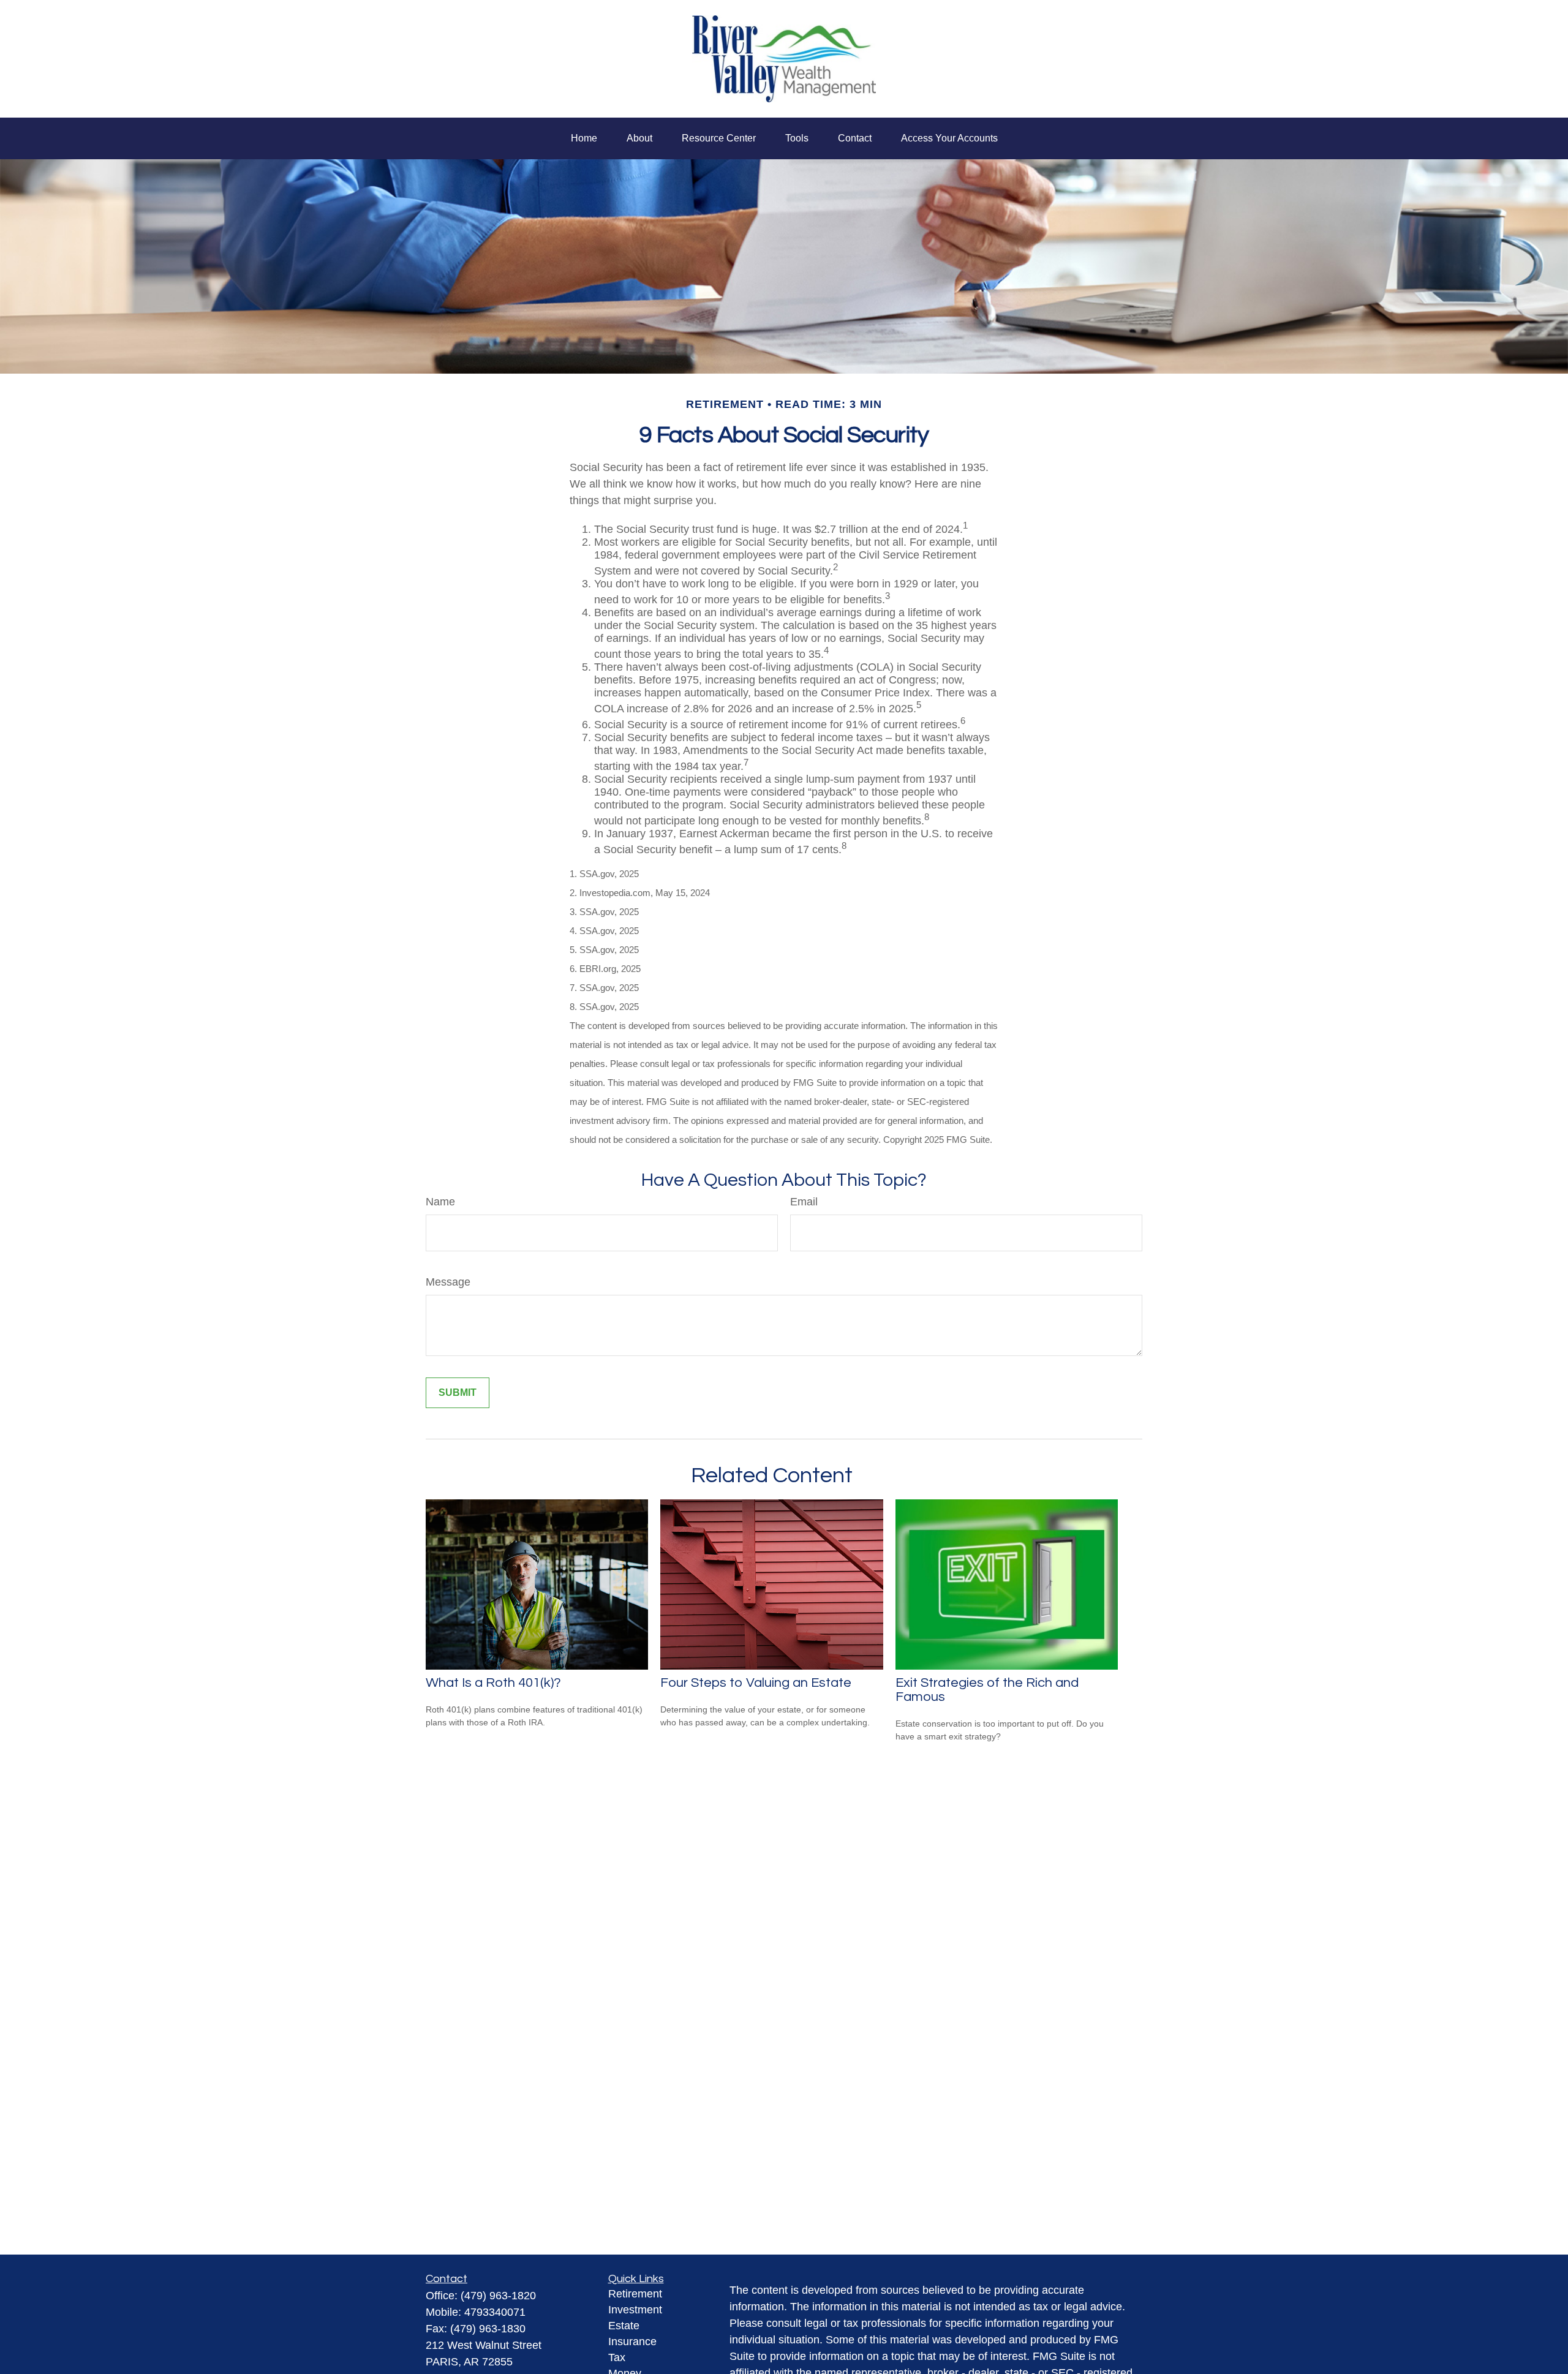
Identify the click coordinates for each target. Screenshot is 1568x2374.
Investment (635, 2310)
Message (448, 1282)
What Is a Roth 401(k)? (493, 1683)
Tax (617, 2357)
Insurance (632, 2342)
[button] (584, 138)
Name (440, 1202)
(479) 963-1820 (498, 2296)
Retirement (635, 2294)
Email (804, 1202)
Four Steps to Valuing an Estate (756, 1683)
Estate (624, 2326)
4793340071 (495, 2312)
